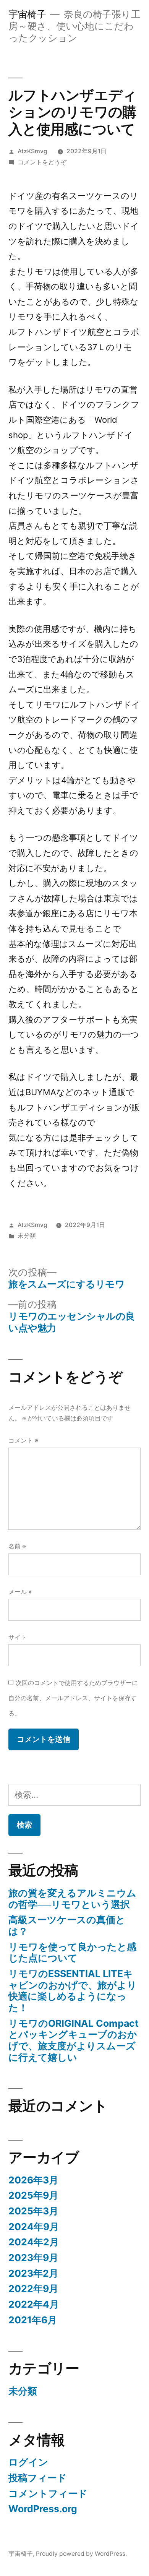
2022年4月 (34, 2304)
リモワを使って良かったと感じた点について (72, 1953)
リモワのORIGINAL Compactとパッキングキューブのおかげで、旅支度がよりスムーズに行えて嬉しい (74, 2040)
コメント (23, 1441)
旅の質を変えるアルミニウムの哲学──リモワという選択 (72, 1899)
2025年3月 (33, 2211)
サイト (18, 1637)
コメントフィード (48, 2493)
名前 (17, 1546)
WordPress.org (43, 2509)
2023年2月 (33, 2273)
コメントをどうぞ (42, 162)
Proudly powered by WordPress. (81, 2554)
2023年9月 (33, 2258)
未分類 (27, 1236)
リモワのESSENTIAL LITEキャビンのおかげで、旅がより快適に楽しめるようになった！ (73, 1991)
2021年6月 (33, 2320)
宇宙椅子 (27, 14)
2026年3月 (33, 2180)
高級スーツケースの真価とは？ (67, 1925)
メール (20, 1592)
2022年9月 (33, 2289)
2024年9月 (34, 2227)
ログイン (28, 2462)
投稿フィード (38, 2478)
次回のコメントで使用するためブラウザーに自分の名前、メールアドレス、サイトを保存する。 (73, 1698)
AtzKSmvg (32, 151)
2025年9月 (33, 2195)
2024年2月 (34, 2242)
